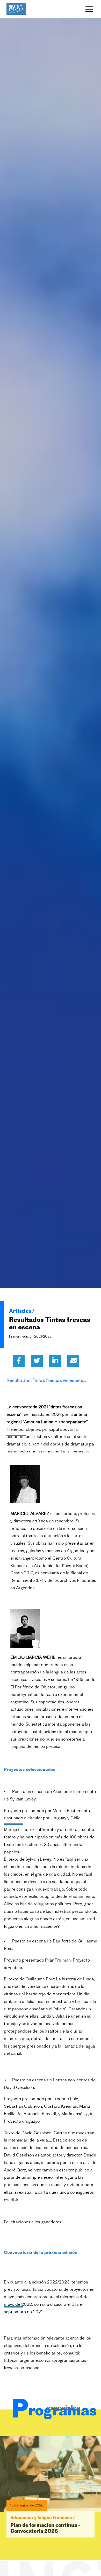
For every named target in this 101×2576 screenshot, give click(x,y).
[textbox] (51, 1414)
